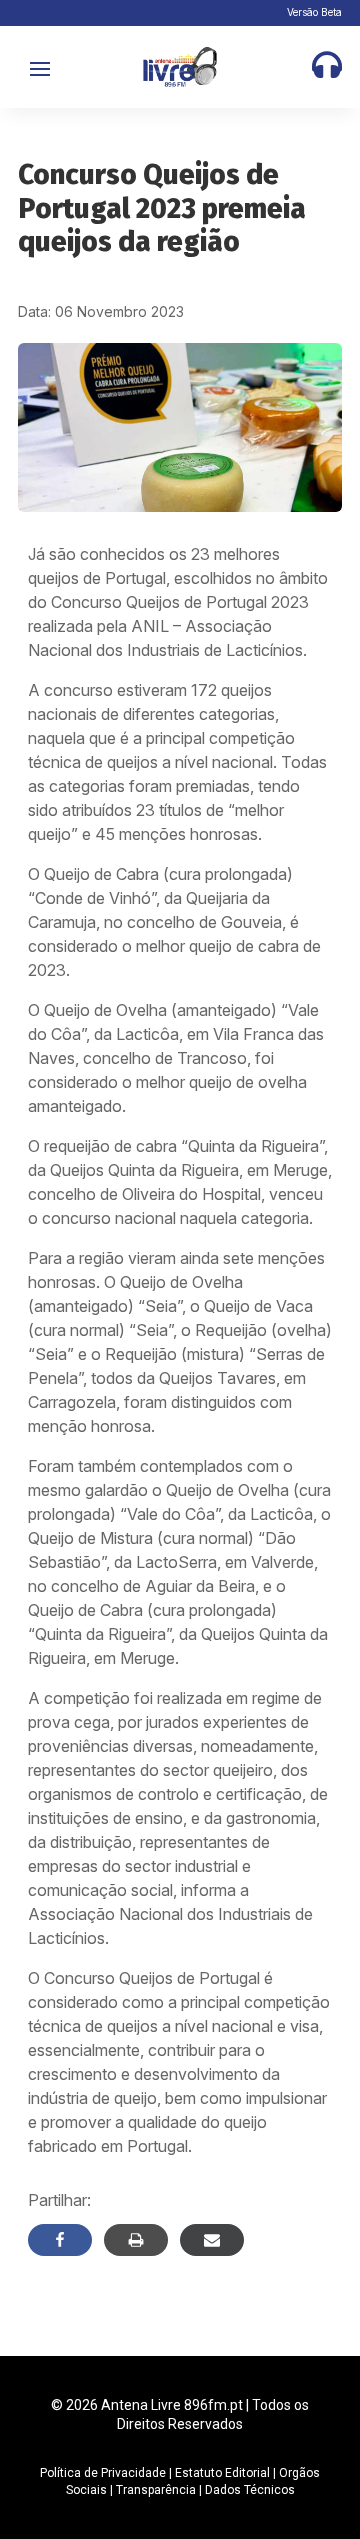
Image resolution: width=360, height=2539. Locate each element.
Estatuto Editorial (222, 2473)
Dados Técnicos (250, 2490)
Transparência (156, 2490)
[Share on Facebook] (60, 2240)
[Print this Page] (136, 2240)
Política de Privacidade (103, 2473)
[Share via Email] (212, 2240)
